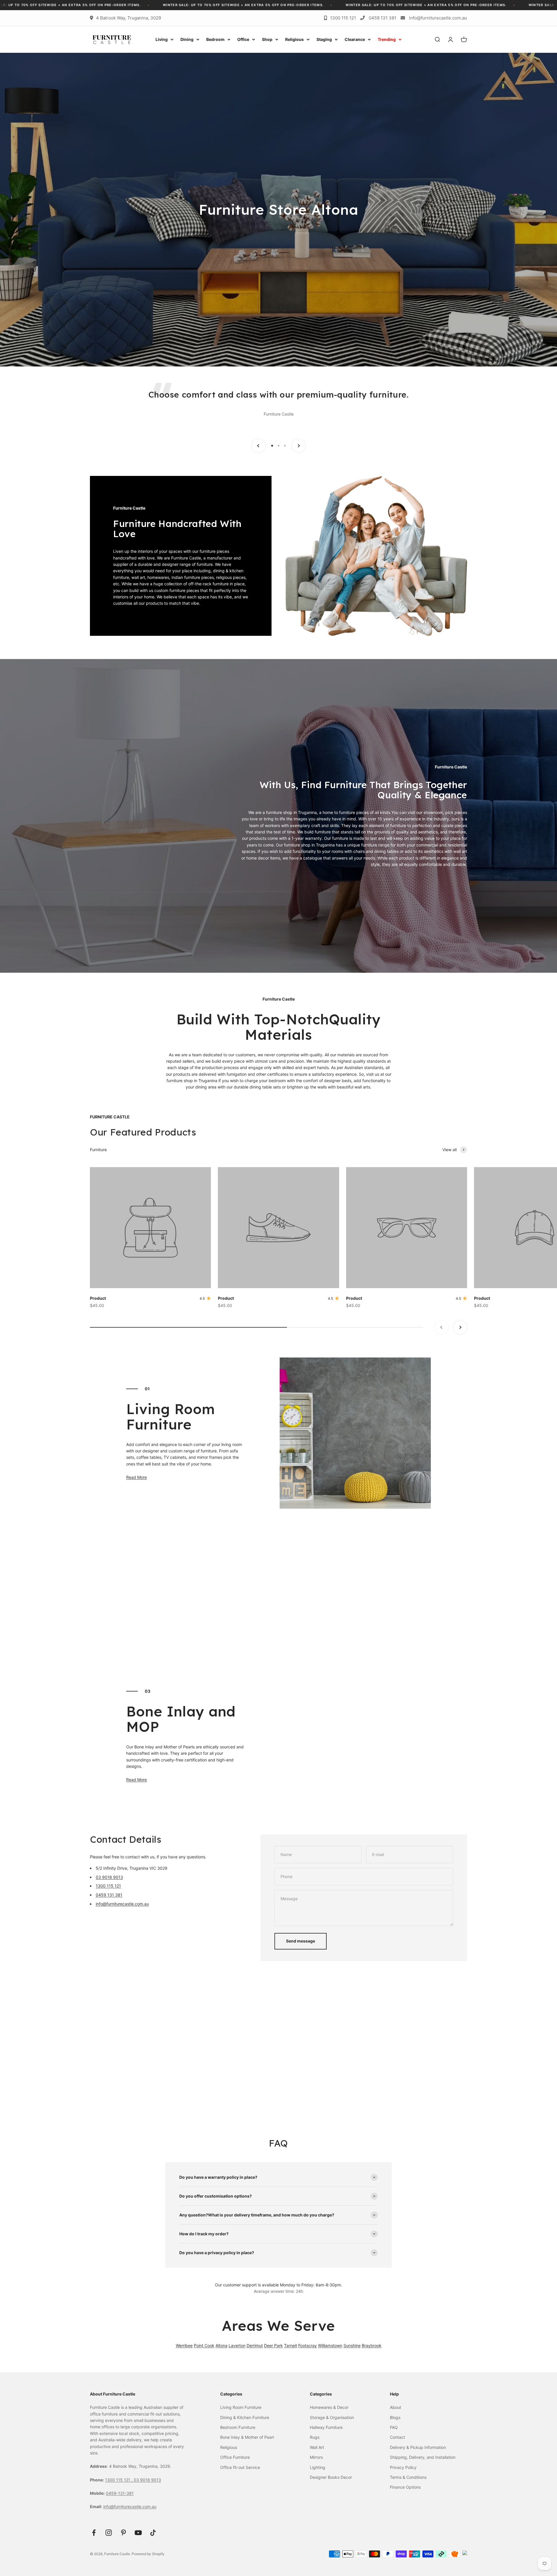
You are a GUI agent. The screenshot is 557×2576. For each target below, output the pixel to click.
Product (98, 1298)
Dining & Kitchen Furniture (245, 2417)
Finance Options (405, 2487)
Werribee (184, 2345)
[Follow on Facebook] (94, 2533)
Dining (187, 39)
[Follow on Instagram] (109, 2533)
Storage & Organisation (332, 2417)
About (396, 2407)
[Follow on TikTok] (153, 2533)
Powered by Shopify (148, 2554)
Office (243, 39)
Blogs (395, 2417)
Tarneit (291, 2345)
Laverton (237, 2345)
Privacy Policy (403, 2467)
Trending (387, 39)
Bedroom (215, 39)
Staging (324, 39)
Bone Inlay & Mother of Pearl (247, 2437)
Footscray (308, 2345)
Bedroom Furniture (238, 2427)
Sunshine (352, 2345)
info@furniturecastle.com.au (438, 18)
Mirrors (316, 2457)
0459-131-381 (120, 2493)
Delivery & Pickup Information (418, 2447)
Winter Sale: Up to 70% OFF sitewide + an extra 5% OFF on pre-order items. (99, 5)
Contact (397, 2437)
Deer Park (273, 2345)
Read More (136, 1477)
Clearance (355, 39)
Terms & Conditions (408, 2477)
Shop (267, 39)
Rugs (315, 2437)
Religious (294, 39)
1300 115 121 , (119, 2480)
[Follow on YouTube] (138, 2533)
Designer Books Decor (331, 2477)
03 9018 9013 (109, 1877)
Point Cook (204, 2345)
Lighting (318, 2467)
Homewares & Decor (329, 2407)
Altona (221, 2345)
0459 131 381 (383, 18)
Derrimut (255, 2345)
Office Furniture (235, 2457)
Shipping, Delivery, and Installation (423, 2457)
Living (162, 39)
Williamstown (330, 2345)
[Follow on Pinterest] (123, 2533)
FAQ (394, 2427)
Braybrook (372, 2345)
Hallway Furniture (326, 2427)
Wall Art (317, 2447)
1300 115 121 (343, 18)
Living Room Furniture (241, 2407)
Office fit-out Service (240, 2467)
